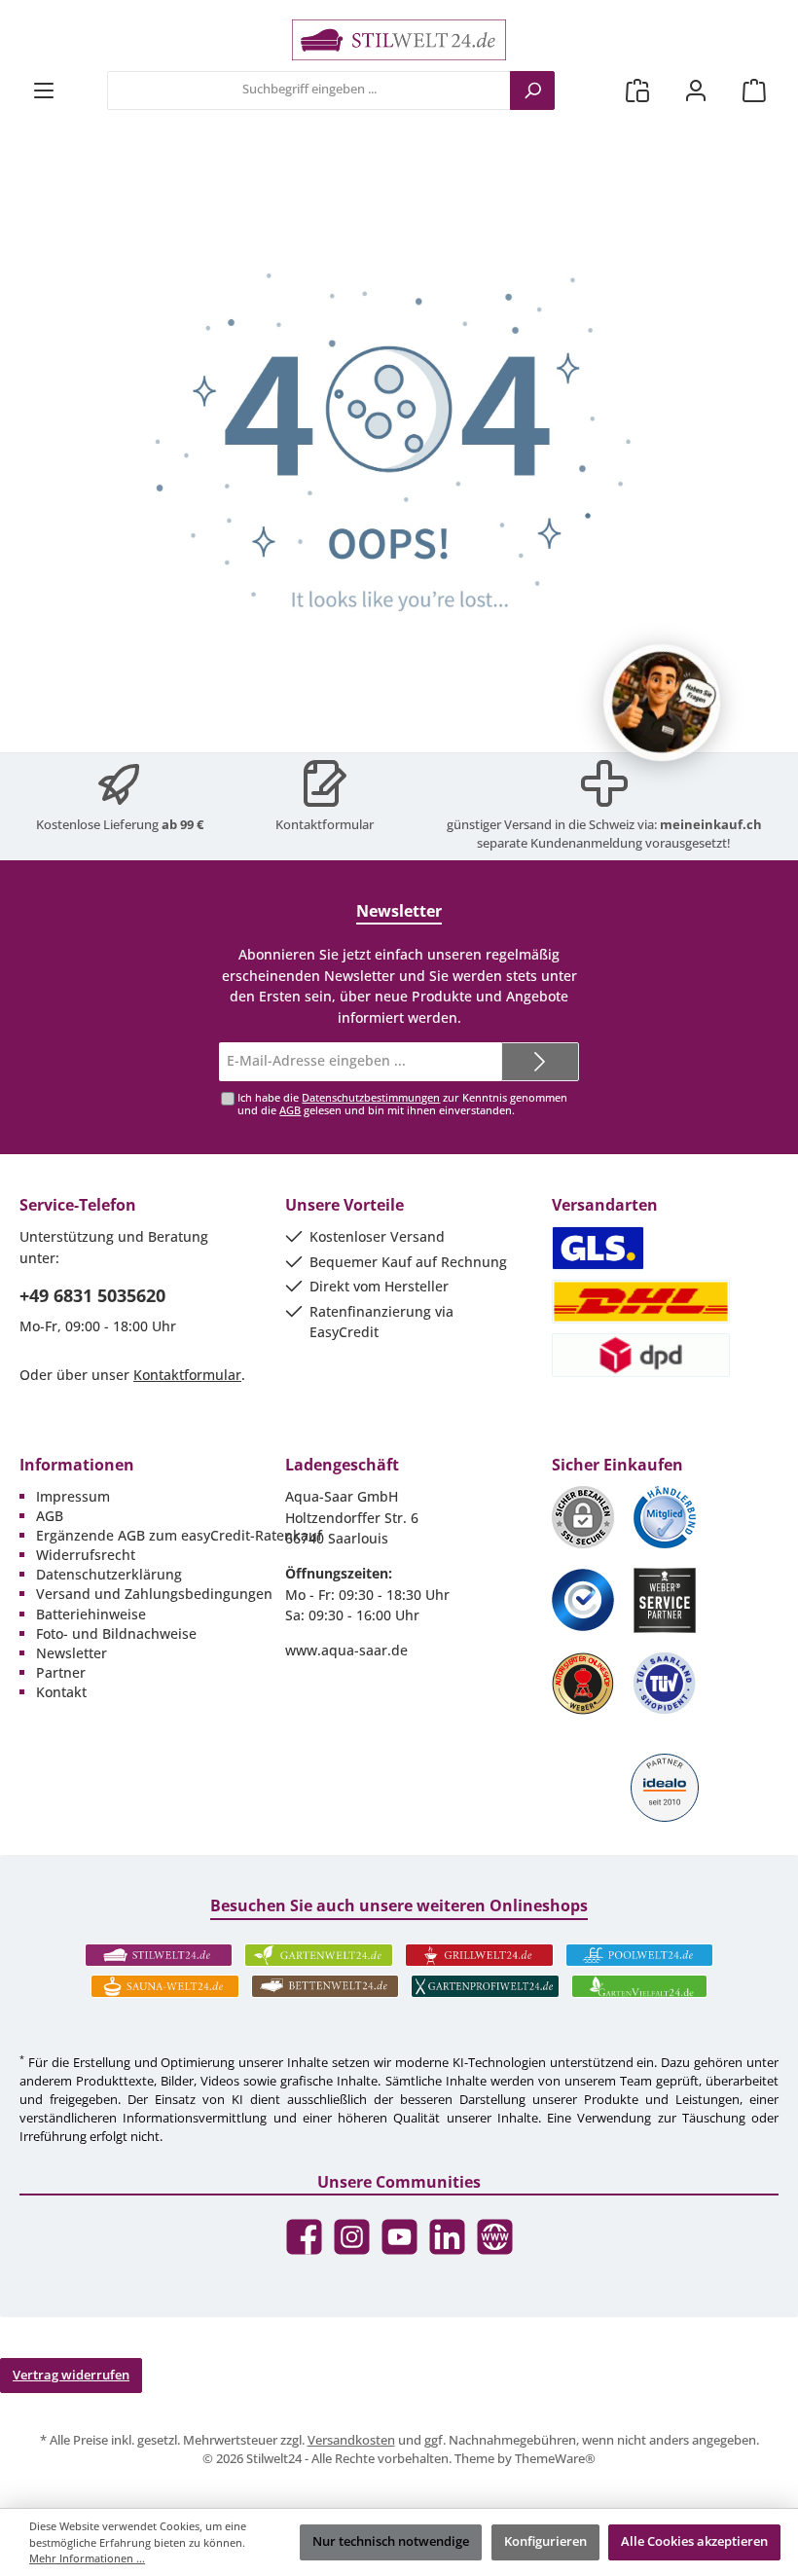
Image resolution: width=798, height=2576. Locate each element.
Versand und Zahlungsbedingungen (154, 1594)
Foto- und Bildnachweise (116, 1633)
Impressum (73, 1496)
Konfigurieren (545, 2541)
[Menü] (44, 90)
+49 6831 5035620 (92, 1295)
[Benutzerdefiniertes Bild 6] (665, 1683)
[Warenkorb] (754, 90)
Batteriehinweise (91, 1614)
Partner (61, 1672)
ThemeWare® (555, 2459)
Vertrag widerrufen (71, 2375)
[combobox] (309, 91)
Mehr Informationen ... (87, 2558)
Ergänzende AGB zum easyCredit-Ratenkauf (179, 1535)
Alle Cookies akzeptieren (694, 2541)
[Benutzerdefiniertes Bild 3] (583, 1600)
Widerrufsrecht (86, 1555)
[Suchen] (532, 91)
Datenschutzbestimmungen (371, 1097)
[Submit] (540, 1062)
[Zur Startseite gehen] (399, 40)
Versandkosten (351, 2440)
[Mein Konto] (696, 90)
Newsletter (72, 1653)
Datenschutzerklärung (109, 1574)
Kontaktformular (325, 825)
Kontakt (61, 1692)
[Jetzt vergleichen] (637, 90)
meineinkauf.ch (711, 825)
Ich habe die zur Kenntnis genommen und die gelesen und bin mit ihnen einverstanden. (402, 1104)
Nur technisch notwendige (391, 2541)
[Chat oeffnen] (662, 703)
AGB (290, 1110)
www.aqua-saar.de (346, 1650)
